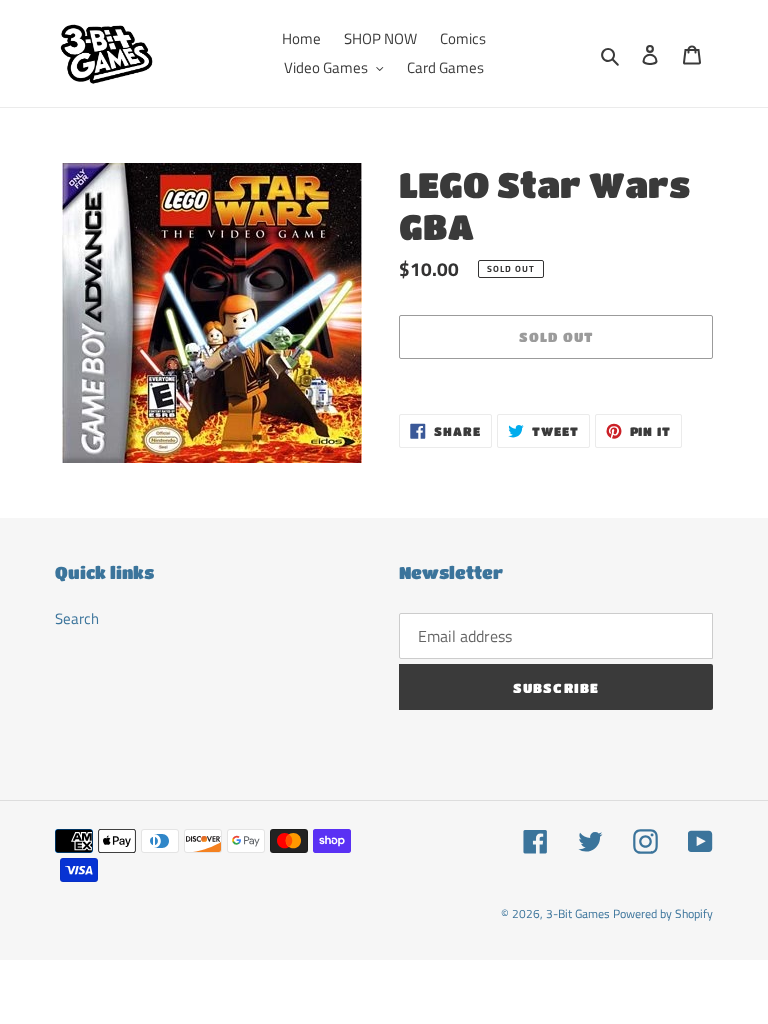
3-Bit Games (578, 913)
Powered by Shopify (663, 913)
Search (77, 618)
